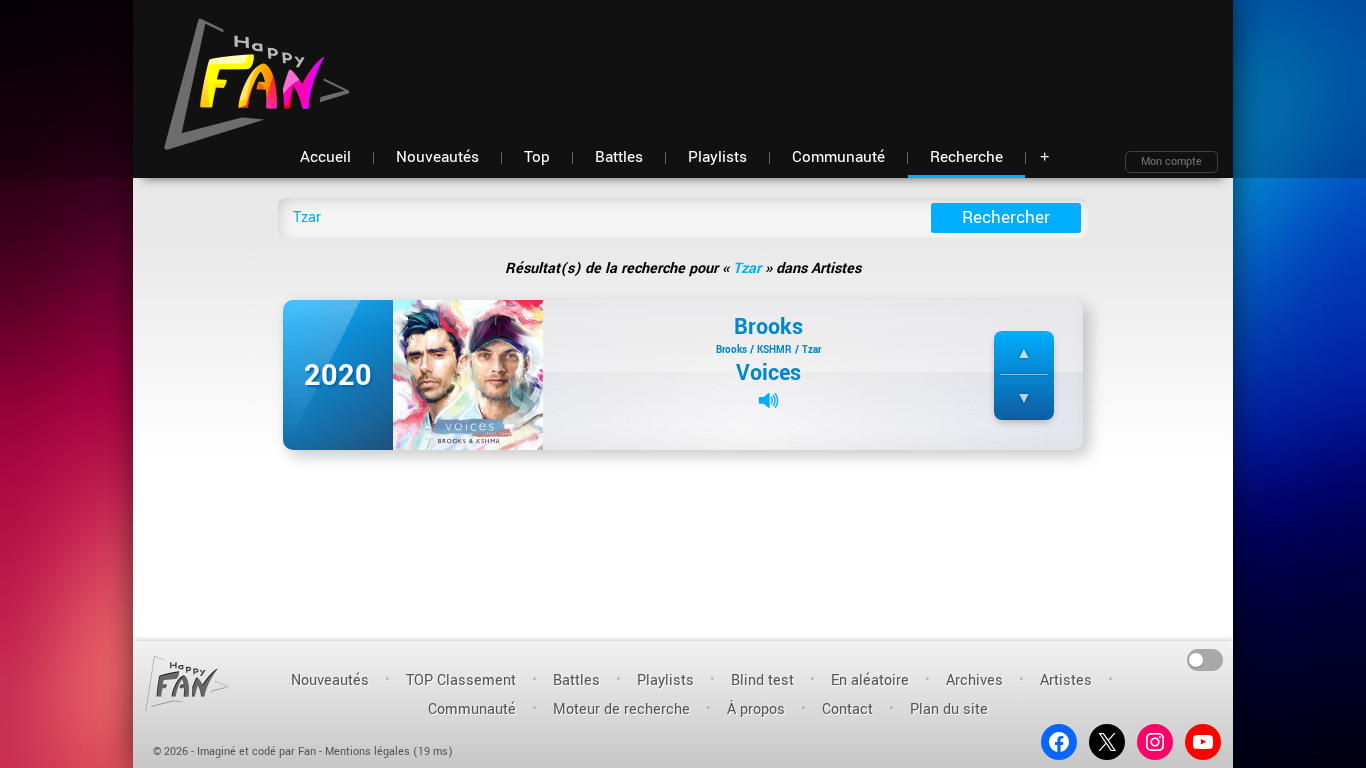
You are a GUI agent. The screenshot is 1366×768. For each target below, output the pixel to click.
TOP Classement (461, 680)
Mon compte (1171, 161)
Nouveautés (330, 680)
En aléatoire (870, 680)
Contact (847, 709)
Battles (576, 680)
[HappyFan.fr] (187, 683)
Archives (974, 680)
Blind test (762, 680)
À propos (756, 709)
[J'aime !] (1024, 353)
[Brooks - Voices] (468, 374)
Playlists (665, 680)
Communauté (472, 709)
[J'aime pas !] (1024, 398)
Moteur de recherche (621, 709)
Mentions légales (367, 751)
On (1205, 658)
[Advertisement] (854, 60)
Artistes (1066, 680)
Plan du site (949, 709)
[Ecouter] (768, 400)
